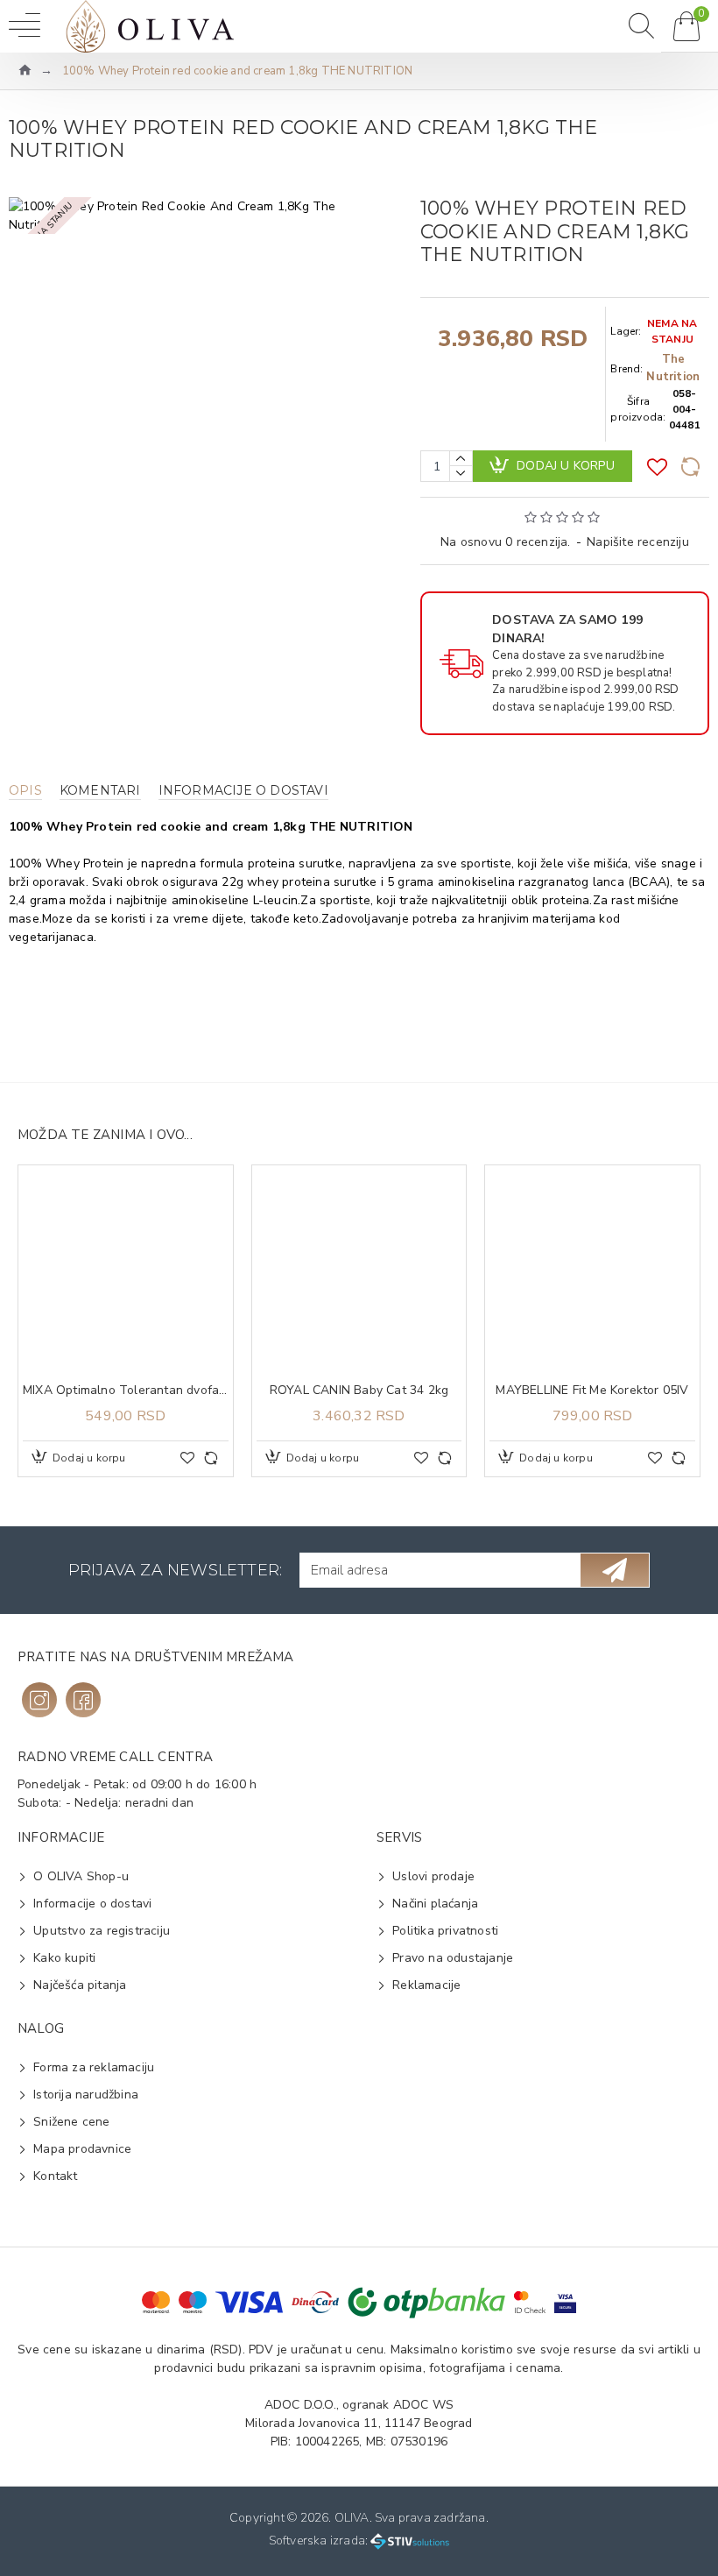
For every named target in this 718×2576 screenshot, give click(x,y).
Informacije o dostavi (243, 791)
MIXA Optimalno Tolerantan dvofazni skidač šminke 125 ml (126, 1391)
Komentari (100, 791)
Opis (25, 791)
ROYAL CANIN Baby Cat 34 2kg (359, 1391)
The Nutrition (673, 368)
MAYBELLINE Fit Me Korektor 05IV (592, 1391)
